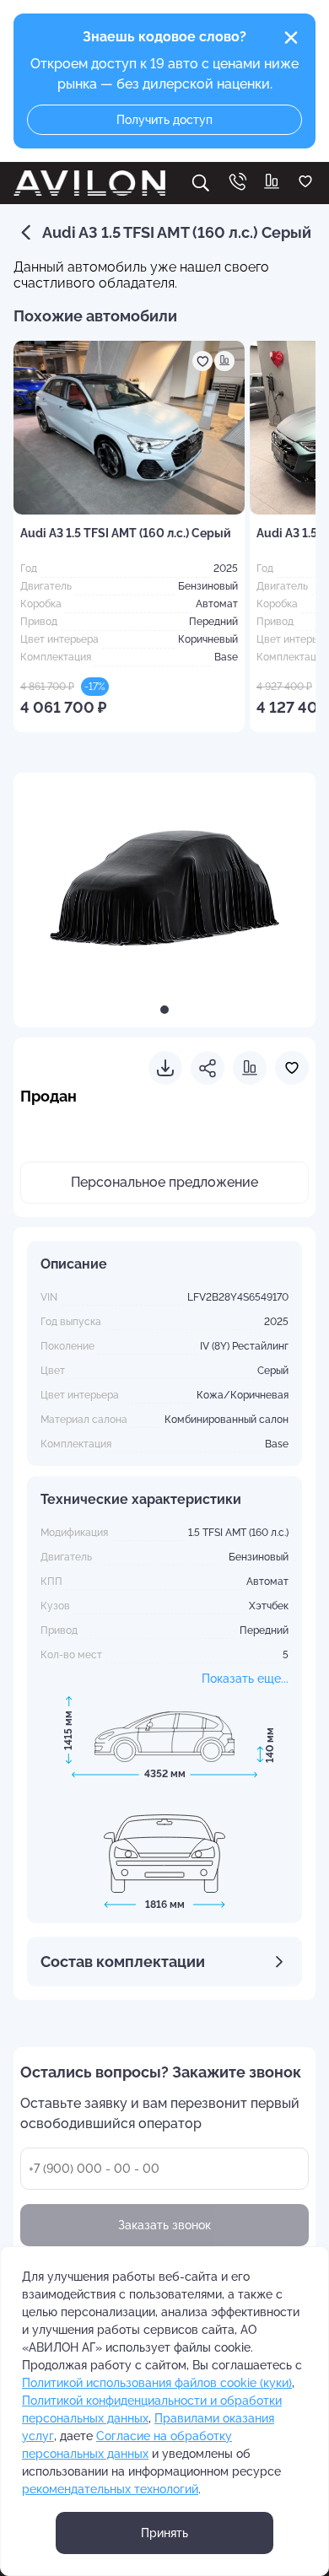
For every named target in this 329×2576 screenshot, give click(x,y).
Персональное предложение (164, 1182)
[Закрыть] (291, 38)
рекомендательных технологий (110, 2489)
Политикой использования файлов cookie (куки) (157, 2383)
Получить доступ (164, 120)
